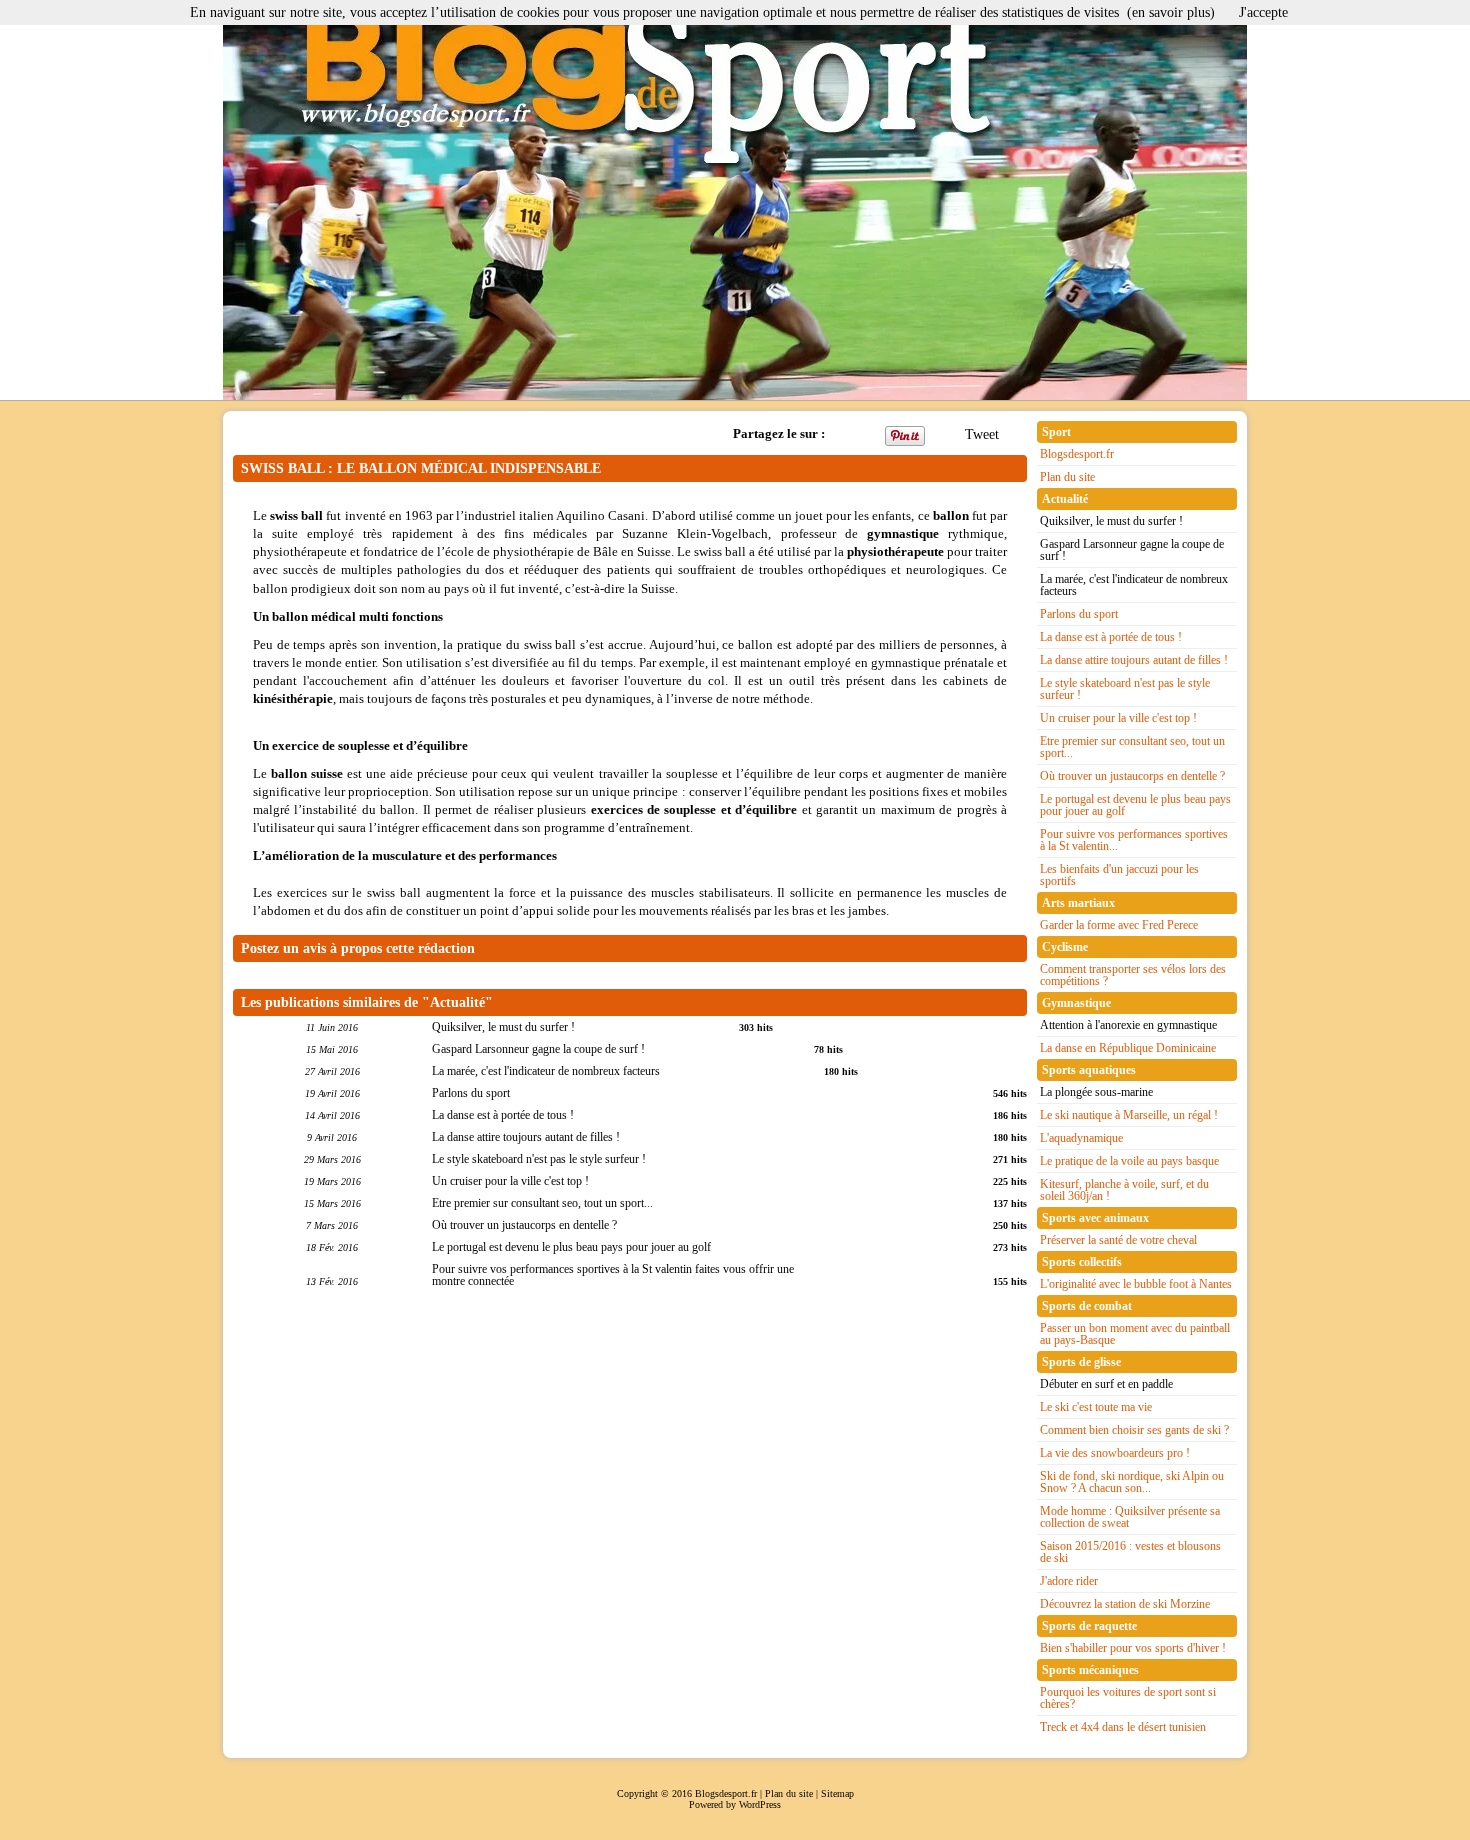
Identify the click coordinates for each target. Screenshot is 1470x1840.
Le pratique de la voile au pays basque (1129, 1161)
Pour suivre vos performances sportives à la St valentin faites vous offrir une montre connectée (613, 1275)
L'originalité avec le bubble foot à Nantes (1136, 1284)
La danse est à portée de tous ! (503, 1115)
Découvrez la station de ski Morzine (1125, 1604)
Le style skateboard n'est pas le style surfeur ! (539, 1159)
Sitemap (837, 1793)
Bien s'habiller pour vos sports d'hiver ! (1133, 1648)
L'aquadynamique (1081, 1138)
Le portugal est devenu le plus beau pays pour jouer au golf (571, 1247)
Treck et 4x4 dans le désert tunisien (1123, 1727)
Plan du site (1067, 477)
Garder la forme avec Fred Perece (1119, 925)
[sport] (735, 200)
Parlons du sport (471, 1093)
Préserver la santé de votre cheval (1118, 1240)
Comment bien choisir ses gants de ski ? (1134, 1430)
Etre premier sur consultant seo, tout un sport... (542, 1203)
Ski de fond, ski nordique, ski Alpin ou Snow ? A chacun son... (1132, 1482)
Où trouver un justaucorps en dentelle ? (524, 1225)
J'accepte (1263, 12)
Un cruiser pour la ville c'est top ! (510, 1181)
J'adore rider (1069, 1581)
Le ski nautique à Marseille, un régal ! (1129, 1115)
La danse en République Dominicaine (1128, 1048)
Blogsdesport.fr (1077, 454)
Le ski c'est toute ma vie (1096, 1407)
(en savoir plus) (1171, 12)
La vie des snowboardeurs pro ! (1115, 1453)
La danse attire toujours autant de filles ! (526, 1137)
